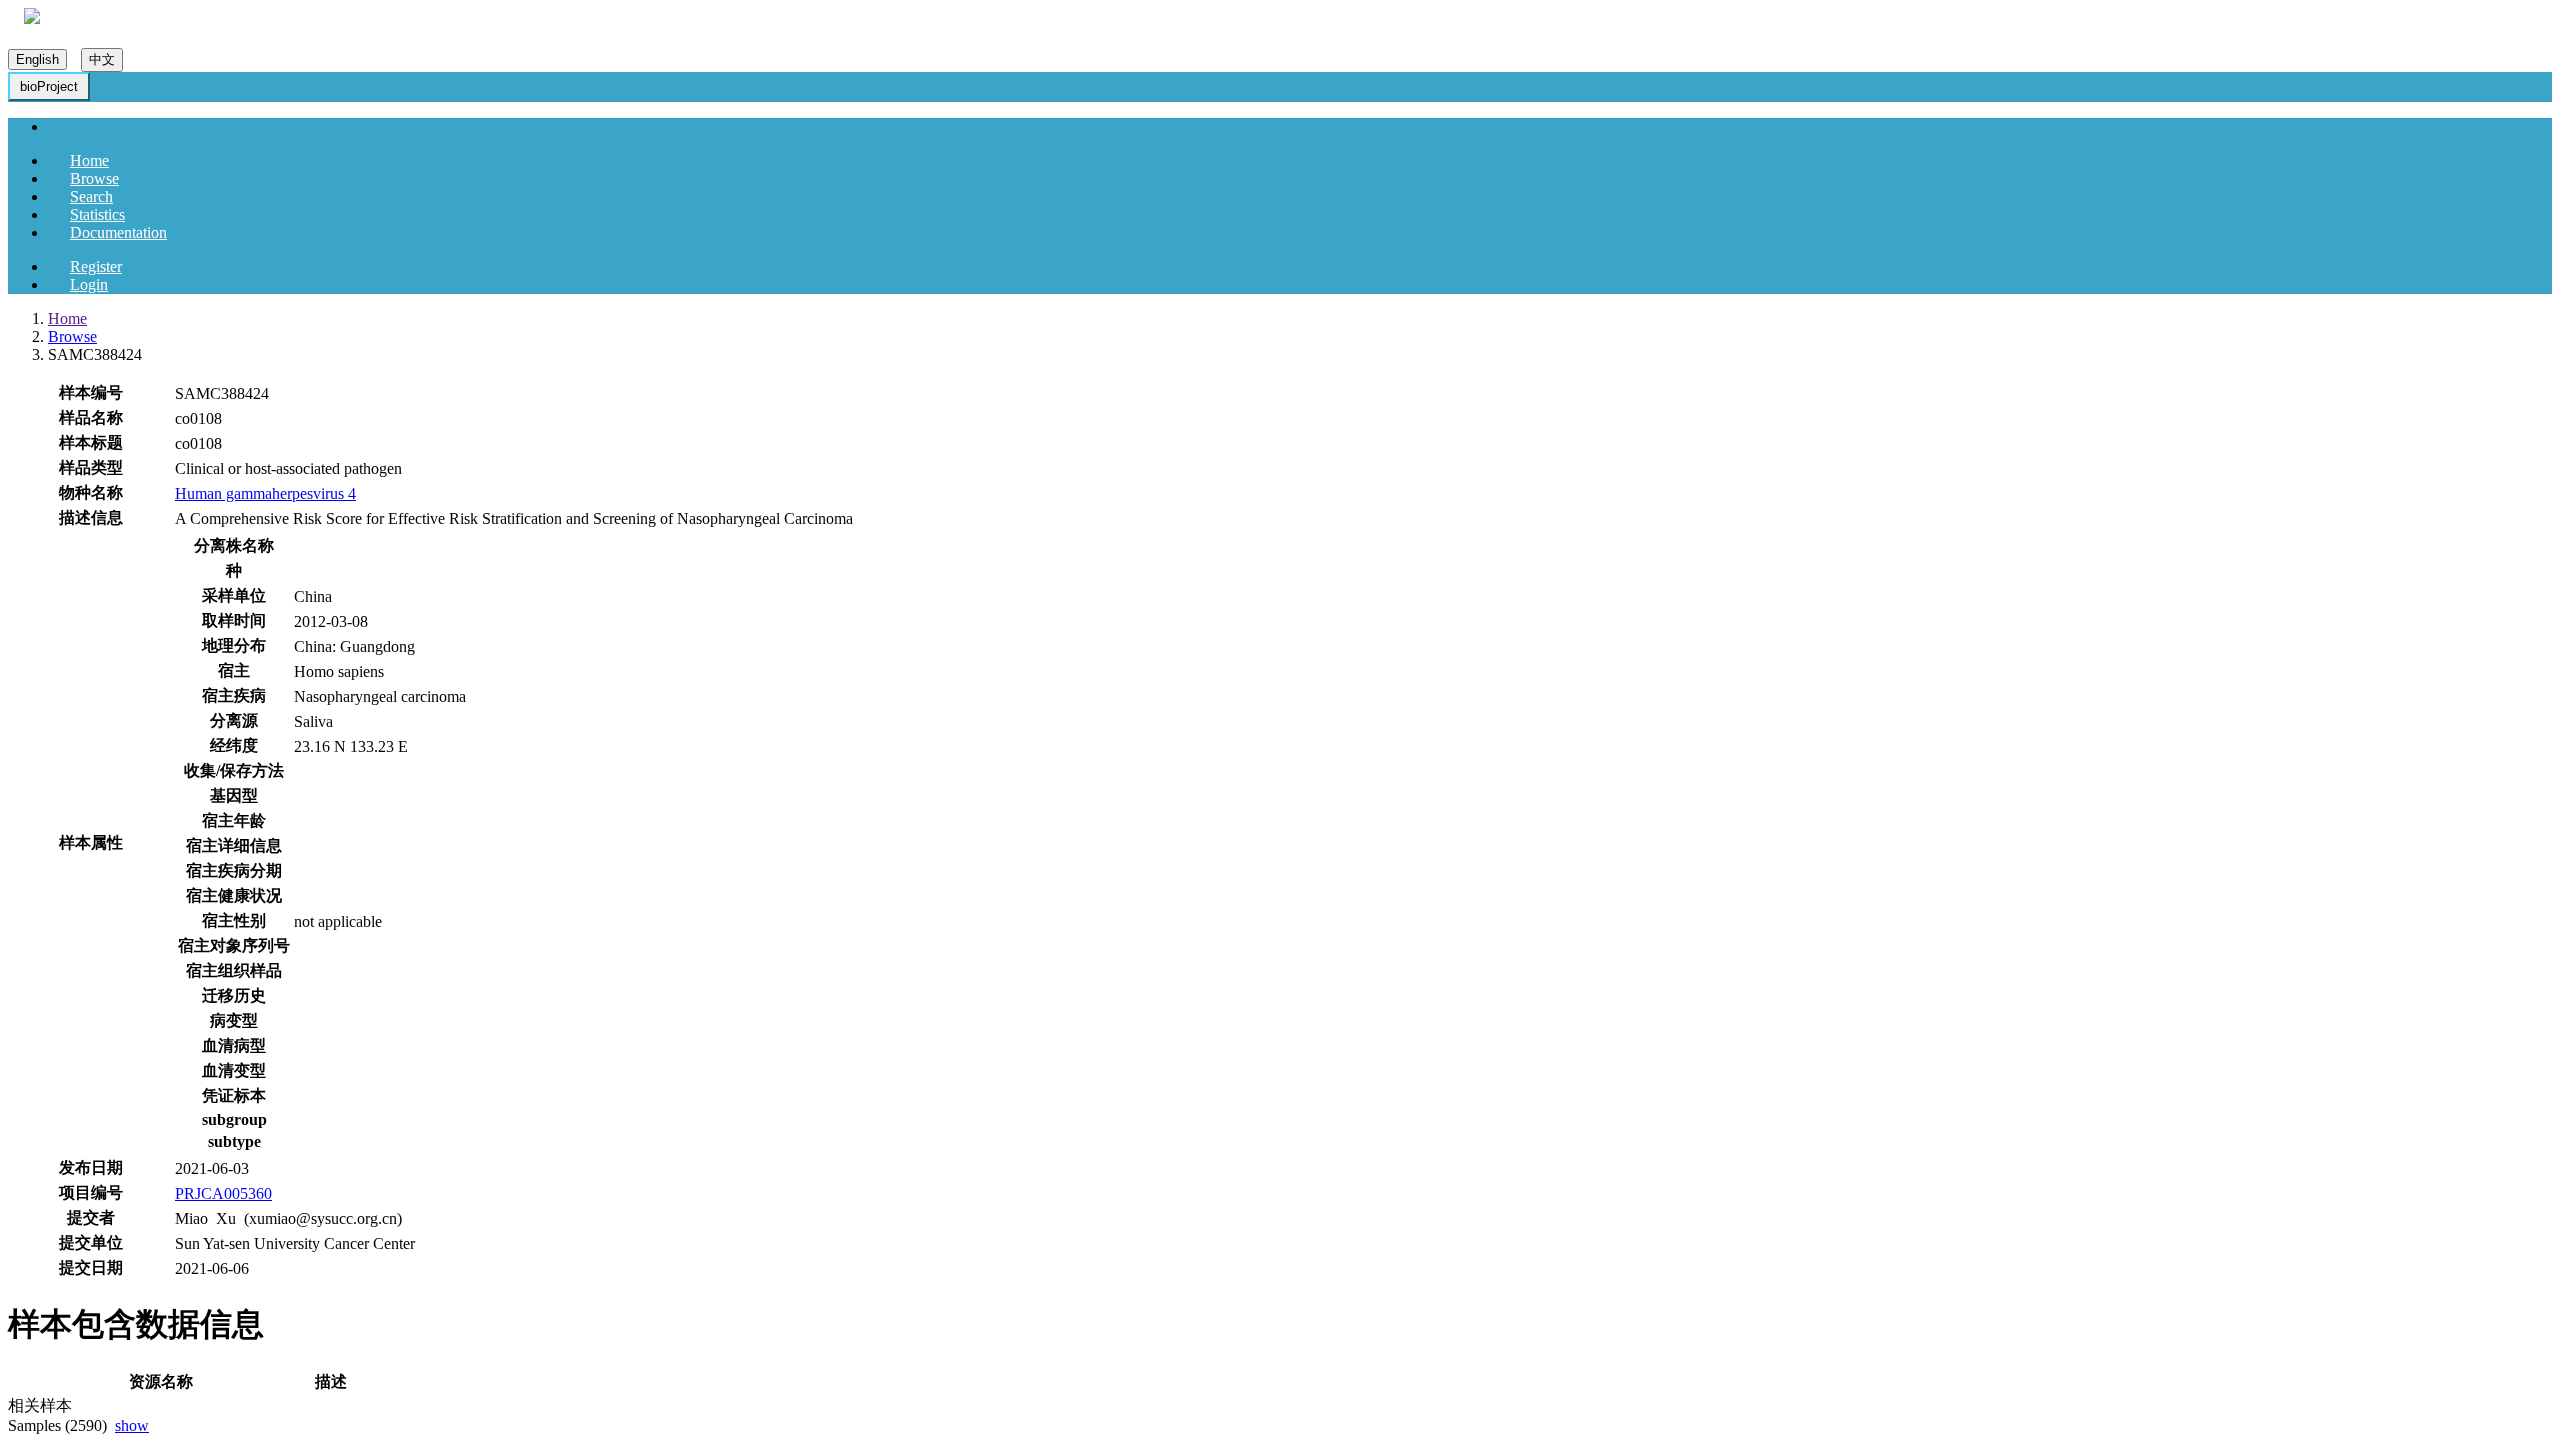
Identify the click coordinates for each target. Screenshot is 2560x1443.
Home (89, 160)
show (132, 1425)
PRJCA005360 (223, 1193)
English (37, 59)
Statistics (97, 214)
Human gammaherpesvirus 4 (265, 493)
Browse (94, 178)
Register (96, 266)
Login (89, 284)
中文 (102, 59)
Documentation (118, 232)
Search (91, 196)
